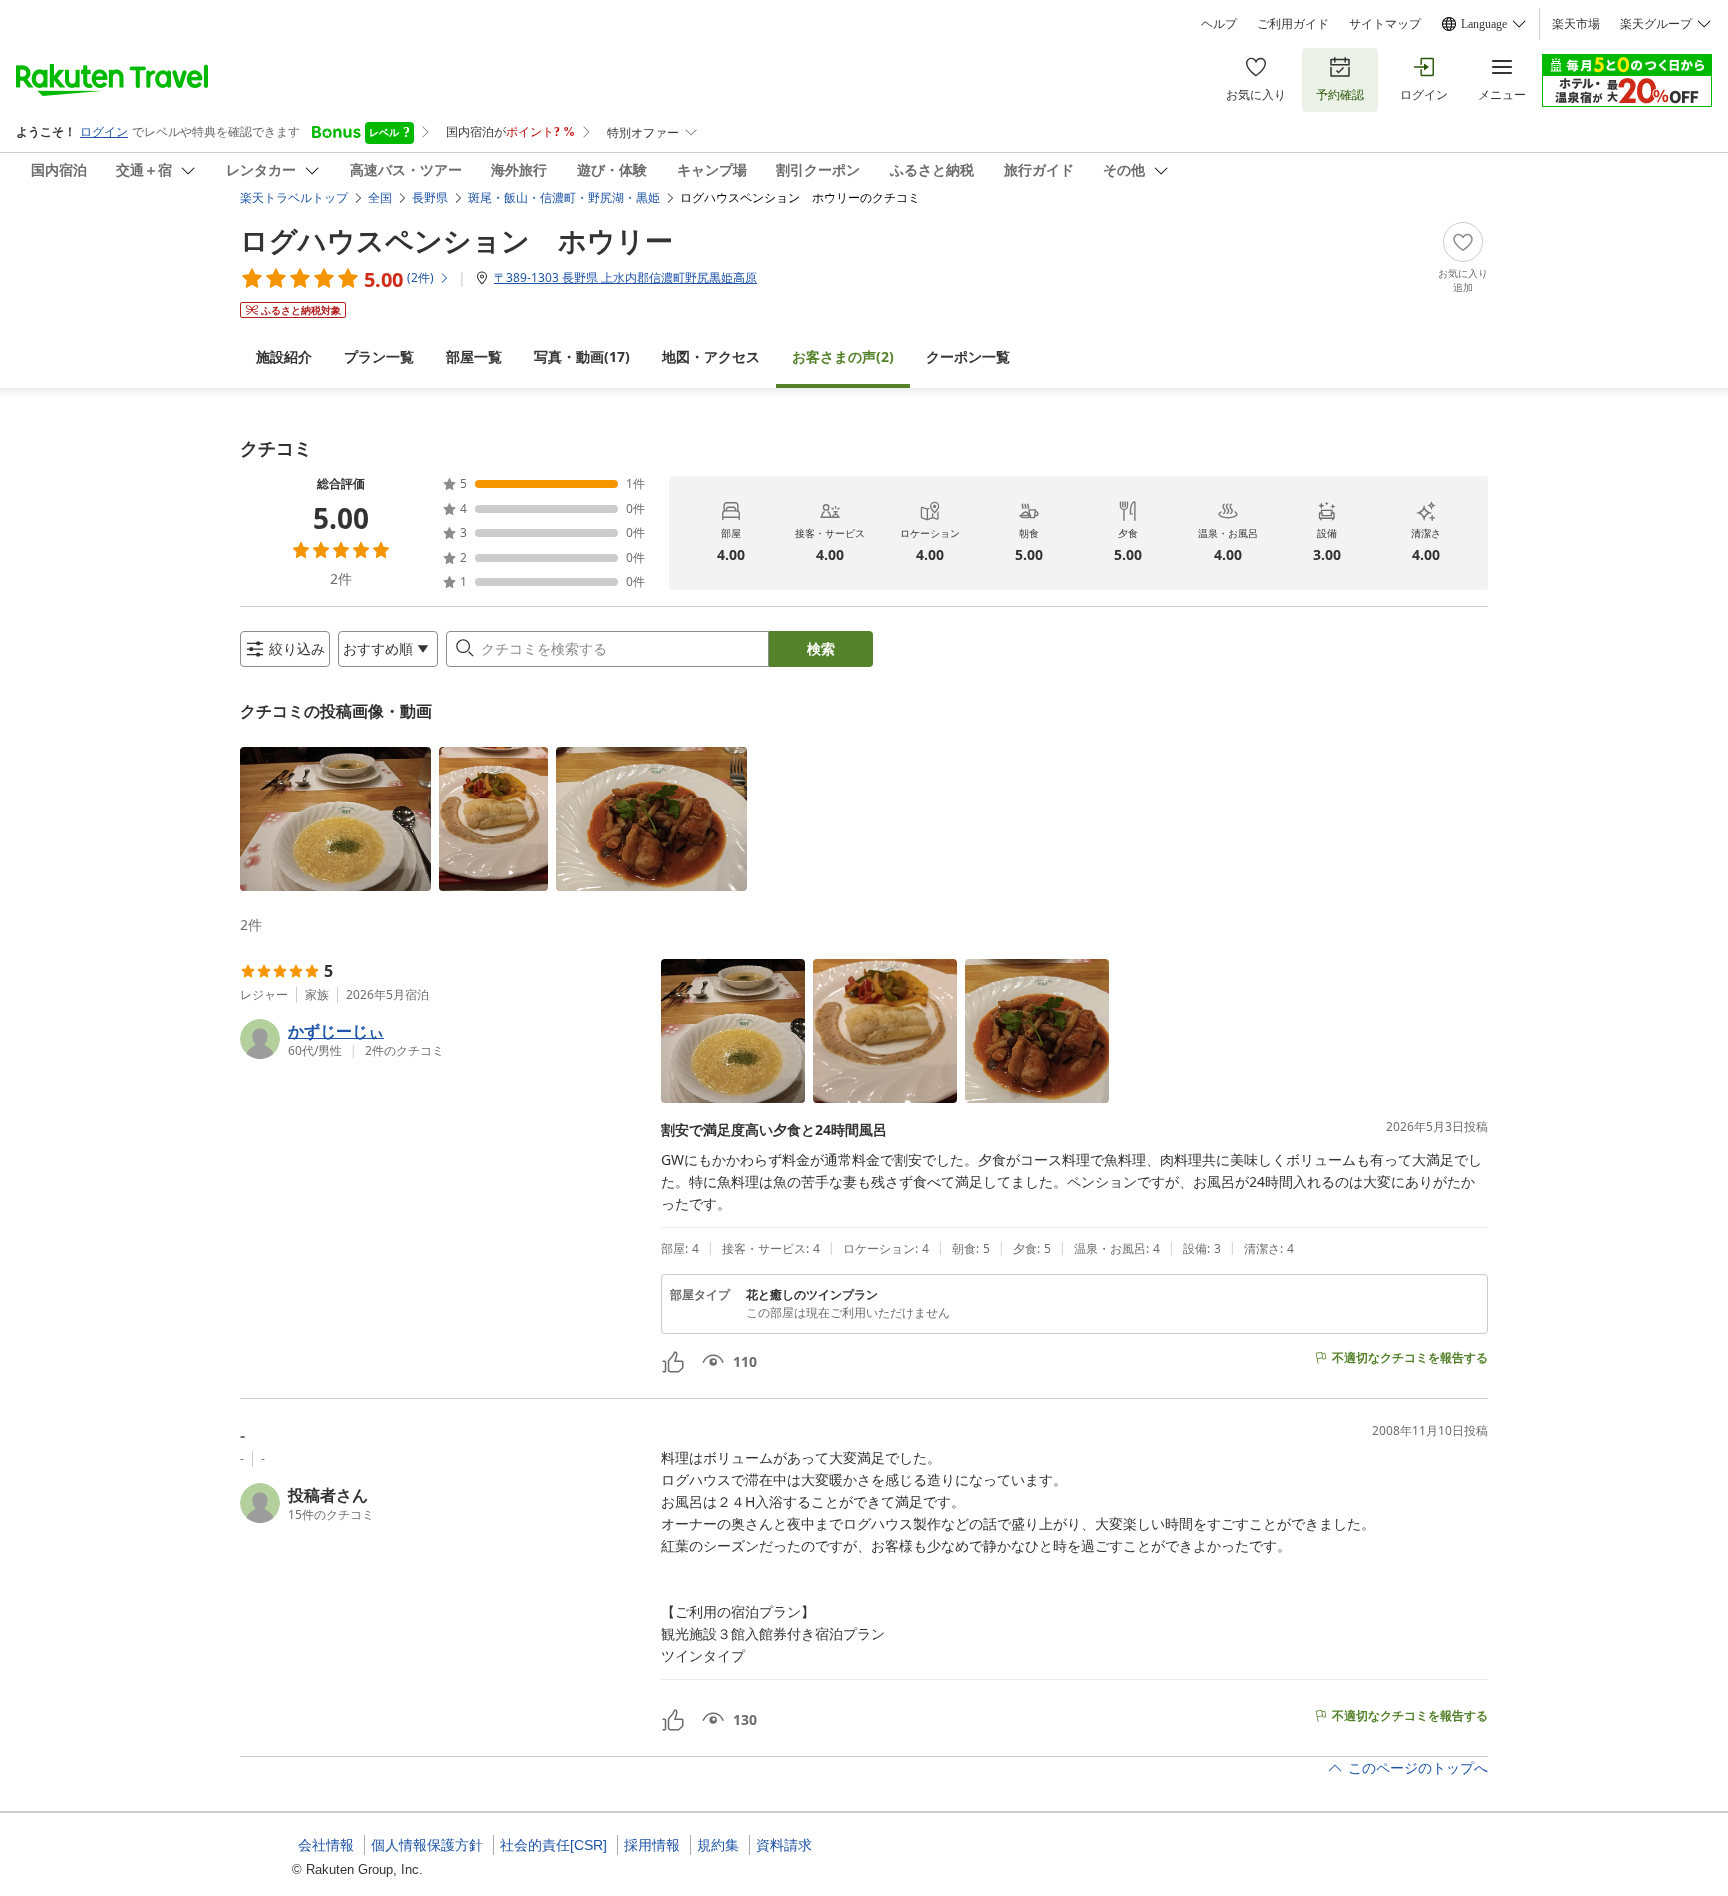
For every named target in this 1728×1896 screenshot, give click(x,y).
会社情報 (326, 1845)
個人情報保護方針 (427, 1845)
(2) (843, 356)
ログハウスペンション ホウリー (456, 240)
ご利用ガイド (1293, 24)
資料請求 (784, 1845)
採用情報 (652, 1845)
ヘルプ (1219, 24)
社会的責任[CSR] (553, 1845)
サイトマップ (1385, 24)
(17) (582, 356)
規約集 (718, 1845)
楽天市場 (1576, 24)
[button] (335, 819)
